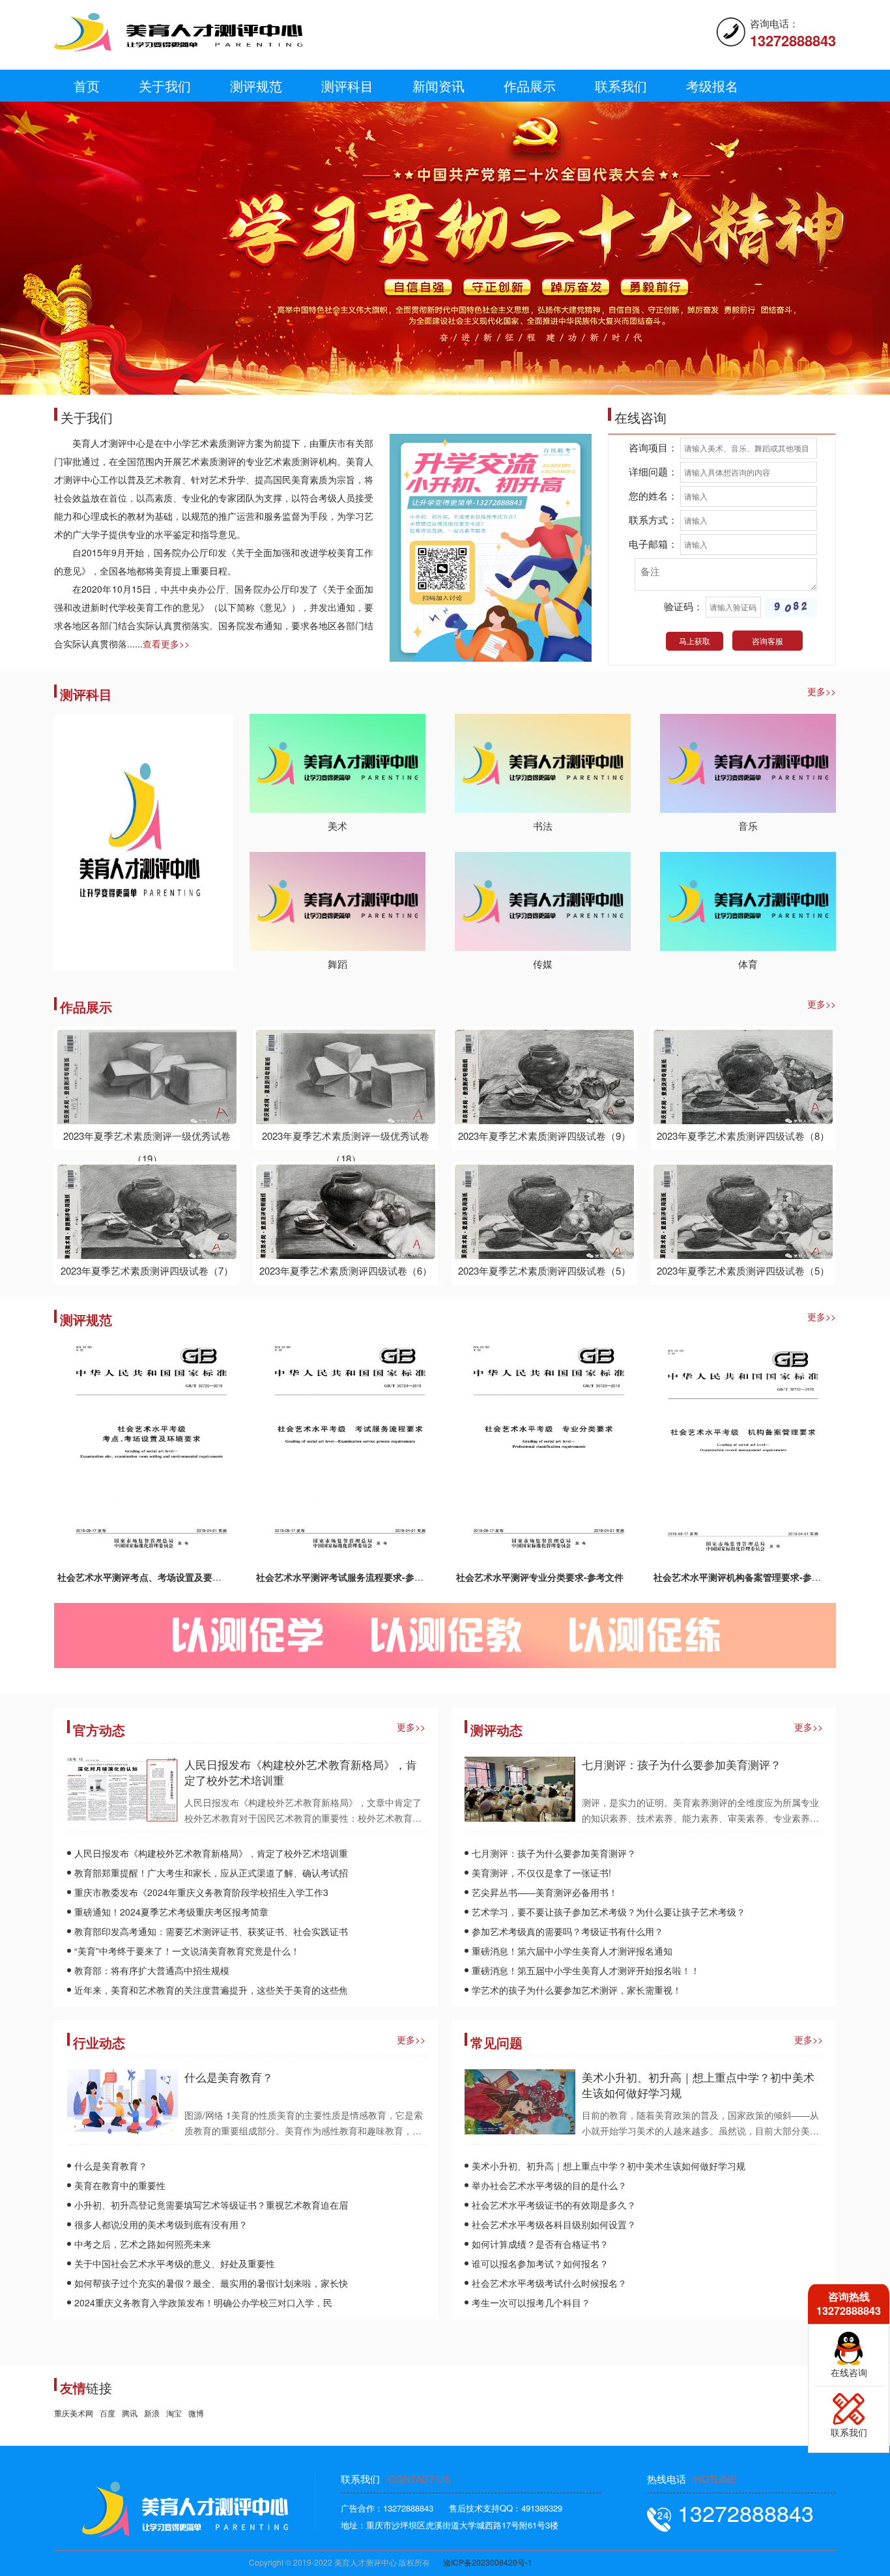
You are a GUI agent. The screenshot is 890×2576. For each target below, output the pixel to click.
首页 (87, 86)
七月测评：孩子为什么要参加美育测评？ (682, 1764)
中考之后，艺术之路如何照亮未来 (143, 2244)
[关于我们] (491, 546)
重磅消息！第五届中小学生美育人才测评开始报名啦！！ (586, 1970)
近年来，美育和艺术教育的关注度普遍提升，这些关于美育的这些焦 (211, 1990)
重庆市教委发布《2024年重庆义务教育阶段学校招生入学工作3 (201, 1892)
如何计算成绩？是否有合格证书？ (540, 2244)
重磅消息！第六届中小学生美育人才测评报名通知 (572, 1951)
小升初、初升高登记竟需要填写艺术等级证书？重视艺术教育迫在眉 (211, 2205)
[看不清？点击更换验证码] (791, 608)
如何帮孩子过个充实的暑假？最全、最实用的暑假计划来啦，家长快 (211, 2283)
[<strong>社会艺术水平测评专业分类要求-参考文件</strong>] (544, 1450)
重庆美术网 (74, 2413)
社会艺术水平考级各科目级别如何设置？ (554, 2224)
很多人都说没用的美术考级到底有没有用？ (161, 2224)
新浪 (152, 2413)
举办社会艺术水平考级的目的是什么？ (549, 2185)
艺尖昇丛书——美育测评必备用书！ (545, 1892)
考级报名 (712, 86)
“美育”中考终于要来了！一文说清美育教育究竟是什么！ (187, 1951)
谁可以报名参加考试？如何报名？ (540, 2263)
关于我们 (165, 86)
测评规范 (256, 86)
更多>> (822, 691)
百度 (108, 2413)
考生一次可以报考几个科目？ (531, 2302)
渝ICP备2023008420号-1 (488, 2562)
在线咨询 (849, 2372)
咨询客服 (768, 641)
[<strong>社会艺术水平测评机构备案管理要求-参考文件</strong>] (743, 1450)
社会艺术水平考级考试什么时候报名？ (549, 2283)
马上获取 (695, 641)
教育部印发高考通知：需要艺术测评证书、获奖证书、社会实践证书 (211, 1931)
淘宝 (174, 2413)
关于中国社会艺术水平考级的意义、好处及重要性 (175, 2263)
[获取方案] (849, 2407)
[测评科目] (144, 841)
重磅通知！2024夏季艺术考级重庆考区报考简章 (171, 1912)
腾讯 (130, 2413)
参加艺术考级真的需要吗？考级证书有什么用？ (567, 1931)
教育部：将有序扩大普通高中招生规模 (152, 1970)
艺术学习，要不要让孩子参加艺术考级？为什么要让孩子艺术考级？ (609, 1912)
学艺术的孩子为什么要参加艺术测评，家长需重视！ (577, 1990)
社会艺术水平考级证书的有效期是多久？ (554, 2205)
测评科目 (347, 86)
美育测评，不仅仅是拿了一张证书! (541, 1873)
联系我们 (621, 86)
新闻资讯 (438, 86)
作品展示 (530, 86)
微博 (196, 2413)
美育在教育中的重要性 (120, 2185)
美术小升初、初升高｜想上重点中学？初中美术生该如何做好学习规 (698, 2085)
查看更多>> (166, 644)
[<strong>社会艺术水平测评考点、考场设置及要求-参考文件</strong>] (147, 1450)
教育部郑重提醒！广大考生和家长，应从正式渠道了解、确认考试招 (211, 1873)
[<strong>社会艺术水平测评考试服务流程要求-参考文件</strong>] (346, 1450)
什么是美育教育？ (229, 2077)
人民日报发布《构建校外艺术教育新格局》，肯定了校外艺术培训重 (301, 1772)
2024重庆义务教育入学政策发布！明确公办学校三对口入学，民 (203, 2302)
